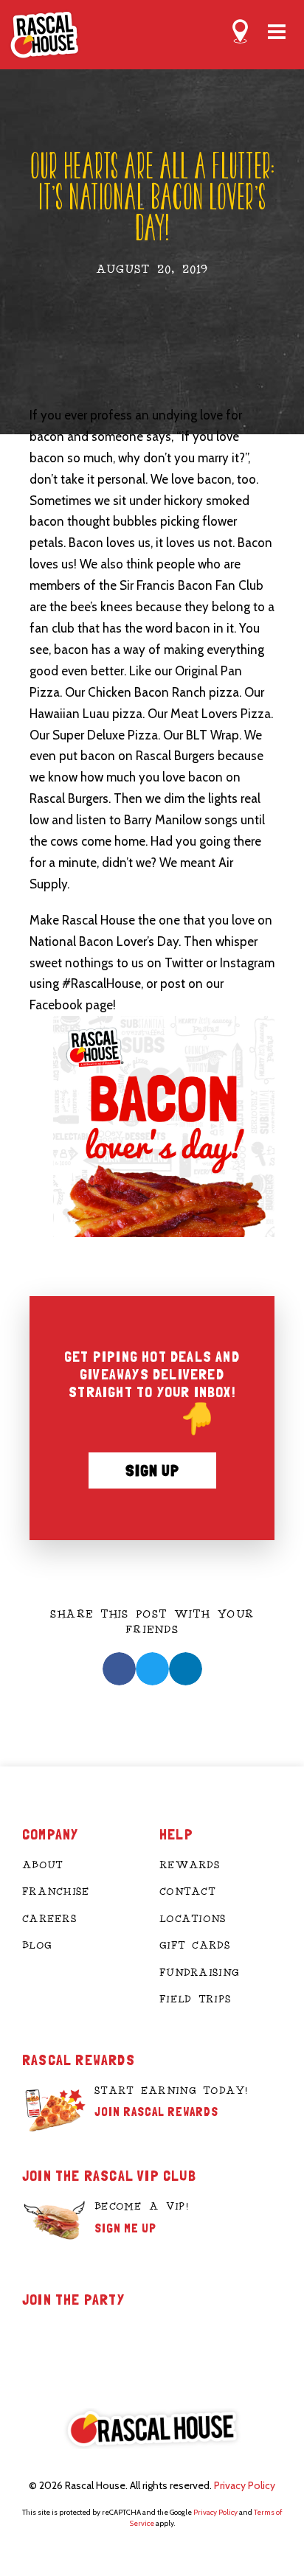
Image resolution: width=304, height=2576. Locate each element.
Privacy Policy (245, 2485)
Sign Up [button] (152, 1470)
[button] (119, 1669)
